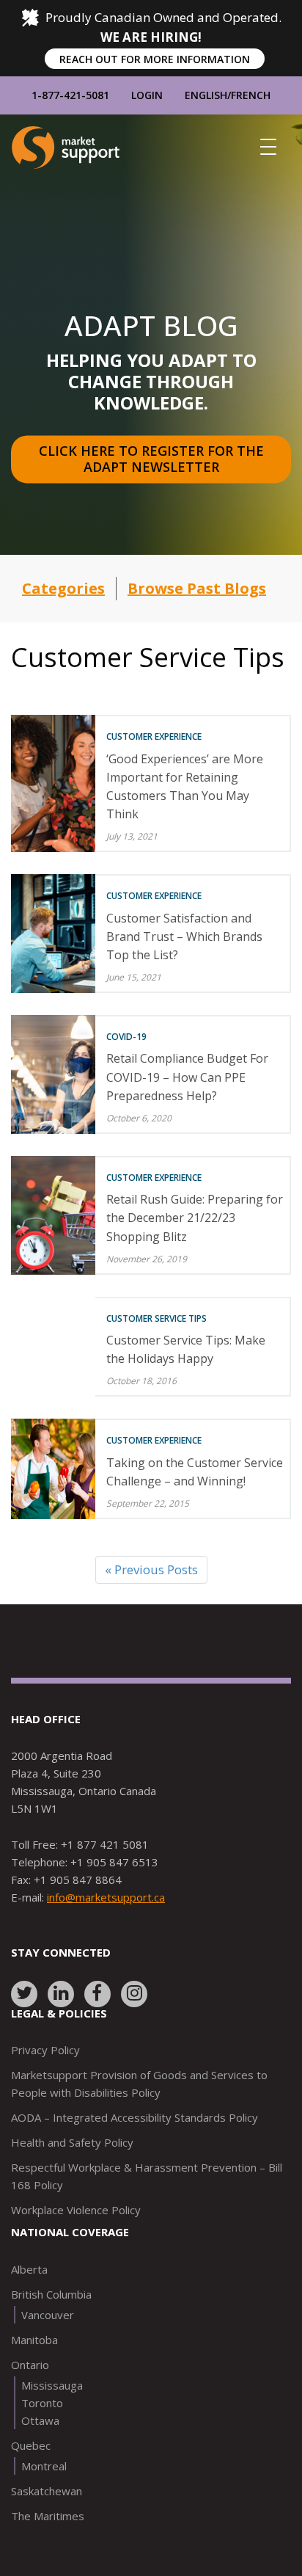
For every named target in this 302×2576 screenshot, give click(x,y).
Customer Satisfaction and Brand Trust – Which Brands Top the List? (184, 936)
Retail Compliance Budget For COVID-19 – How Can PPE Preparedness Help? (187, 1077)
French (251, 95)
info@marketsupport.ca (106, 1897)
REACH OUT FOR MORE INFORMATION (155, 59)
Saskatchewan (47, 2491)
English (206, 95)
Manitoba (34, 2340)
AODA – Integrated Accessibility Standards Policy (135, 2117)
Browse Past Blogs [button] (197, 588)
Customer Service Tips (156, 1318)
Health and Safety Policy (72, 2142)
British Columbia (51, 2294)
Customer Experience (154, 736)
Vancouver (48, 2315)
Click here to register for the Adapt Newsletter (153, 459)
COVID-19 (126, 1037)
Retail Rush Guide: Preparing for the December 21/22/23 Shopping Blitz (195, 1218)
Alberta (29, 2269)
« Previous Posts (151, 1569)
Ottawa (40, 2420)
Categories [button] (63, 588)
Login (147, 95)
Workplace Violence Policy (76, 2210)
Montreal (44, 2466)
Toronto (42, 2403)
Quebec (31, 2445)
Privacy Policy (45, 2050)
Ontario (30, 2365)
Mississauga (52, 2385)
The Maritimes (48, 2516)
